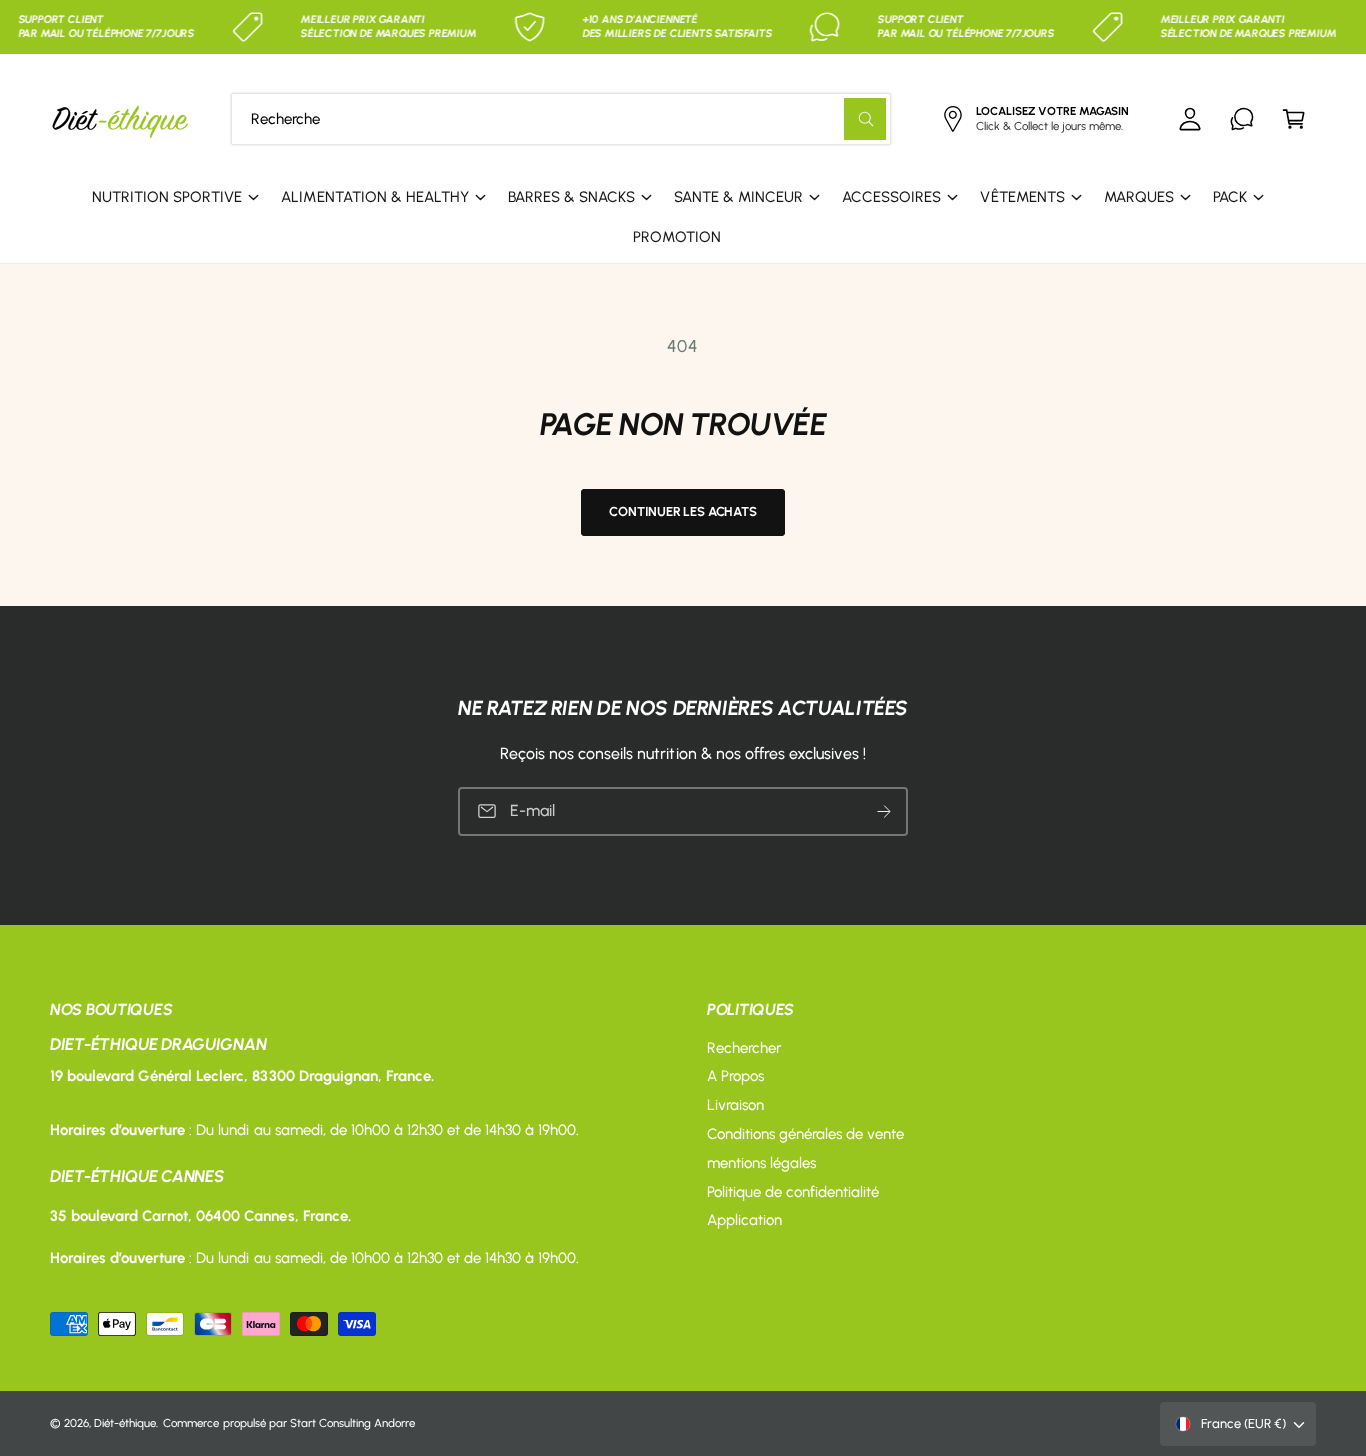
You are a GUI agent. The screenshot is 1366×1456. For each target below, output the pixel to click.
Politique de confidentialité (793, 1192)
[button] (1294, 119)
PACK (1230, 197)
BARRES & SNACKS (571, 197)
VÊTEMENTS (1022, 197)
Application (744, 1220)
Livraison (735, 1105)
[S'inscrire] (884, 810)
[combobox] (561, 119)
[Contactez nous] (1242, 119)
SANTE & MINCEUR (738, 197)
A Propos (735, 1076)
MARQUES (1139, 197)
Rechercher (744, 1048)
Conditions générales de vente (805, 1134)
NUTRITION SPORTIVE (167, 197)
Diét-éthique (125, 1423)
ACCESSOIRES (891, 197)
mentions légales (761, 1163)
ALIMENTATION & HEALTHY (374, 197)
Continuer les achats (682, 511)
